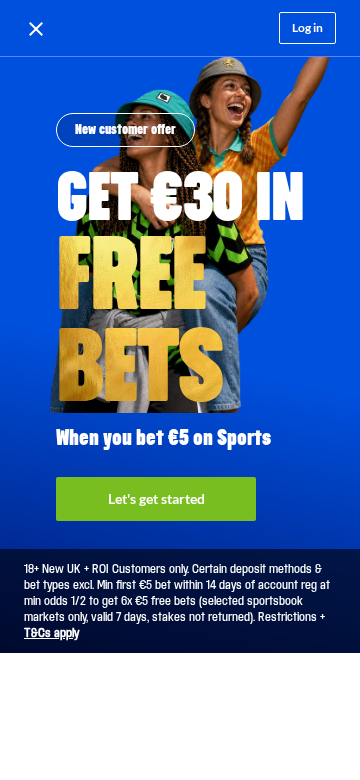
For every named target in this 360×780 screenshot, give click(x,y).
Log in (307, 27)
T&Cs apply (51, 632)
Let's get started (156, 498)
